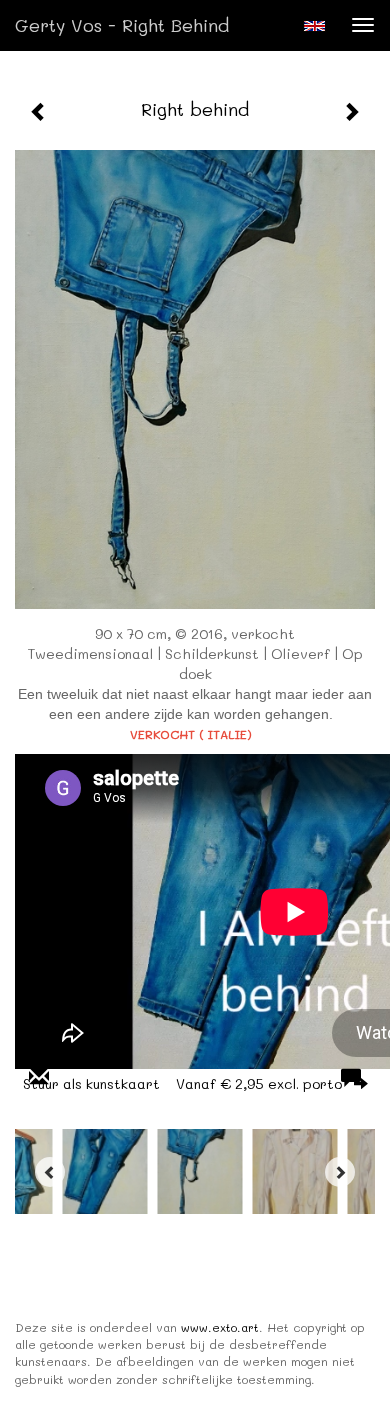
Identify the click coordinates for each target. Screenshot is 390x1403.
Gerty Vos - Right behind (122, 25)
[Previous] (50, 1172)
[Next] (340, 1172)
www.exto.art (220, 1327)
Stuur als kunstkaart (182, 1083)
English (314, 26)
